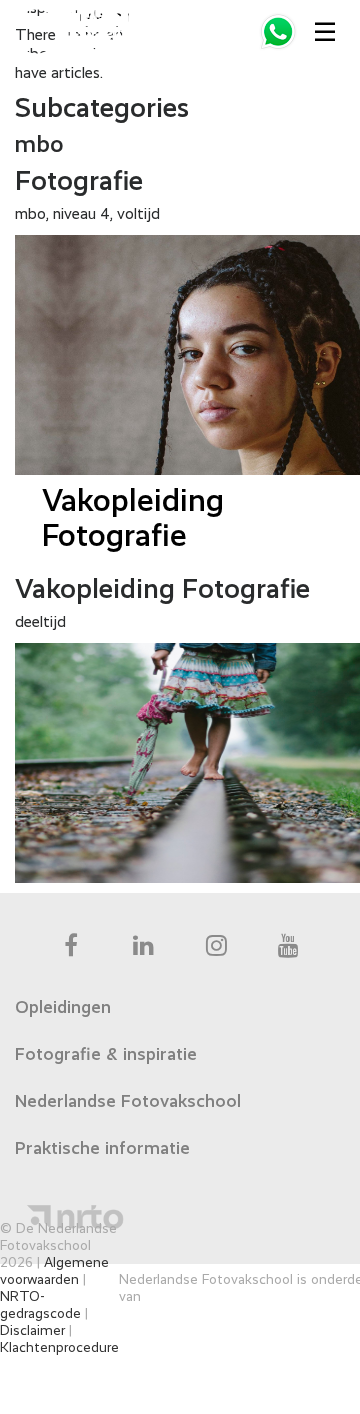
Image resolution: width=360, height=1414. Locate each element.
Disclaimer (32, 1331)
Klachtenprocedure (59, 1348)
